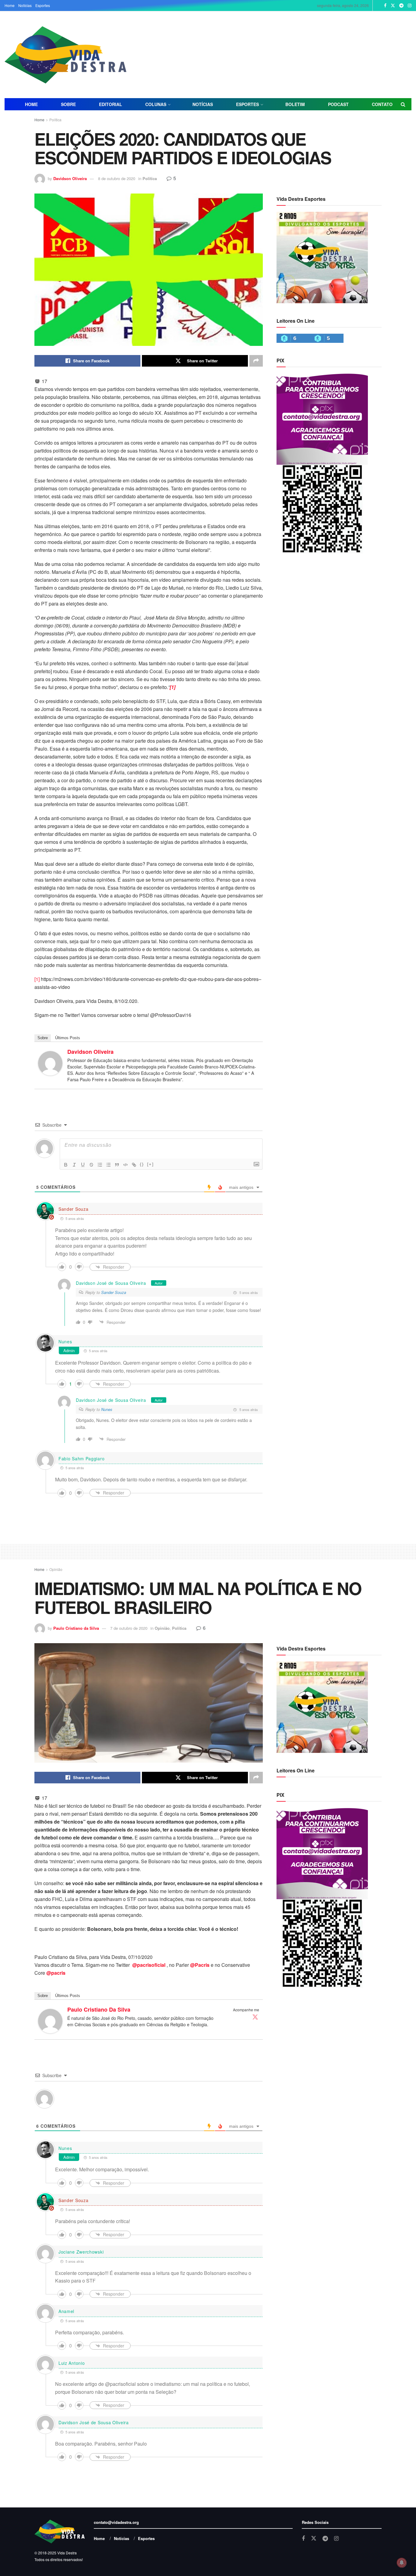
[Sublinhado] (83, 1165)
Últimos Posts (68, 1038)
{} (142, 1164)
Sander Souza (73, 1209)
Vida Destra (67, 2553)
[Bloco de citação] (117, 1165)
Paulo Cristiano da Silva (76, 1628)
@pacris (56, 1973)
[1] (37, 979)
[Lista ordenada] (100, 1165)
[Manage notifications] (402, 2563)
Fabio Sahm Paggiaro (81, 1459)
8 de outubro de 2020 (117, 178)
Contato (382, 104)
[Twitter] (255, 2017)
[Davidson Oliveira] (50, 1062)
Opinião (56, 1569)
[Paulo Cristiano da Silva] (50, 2021)
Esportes (43, 5)
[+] (150, 1164)
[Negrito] (66, 1165)
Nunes (65, 1341)
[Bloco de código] (125, 1165)
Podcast (338, 104)
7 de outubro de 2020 (129, 1628)
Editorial (111, 104)
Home (10, 5)
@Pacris (200, 1965)
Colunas (156, 104)
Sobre (68, 104)
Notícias (25, 5)
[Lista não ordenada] (108, 1165)
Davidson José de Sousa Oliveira (111, 1283)
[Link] (134, 1165)
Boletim (295, 104)
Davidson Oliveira (70, 178)
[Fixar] (91, 1165)
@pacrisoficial (149, 1965)
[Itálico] (74, 1165)
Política (55, 120)
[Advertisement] (275, 54)
